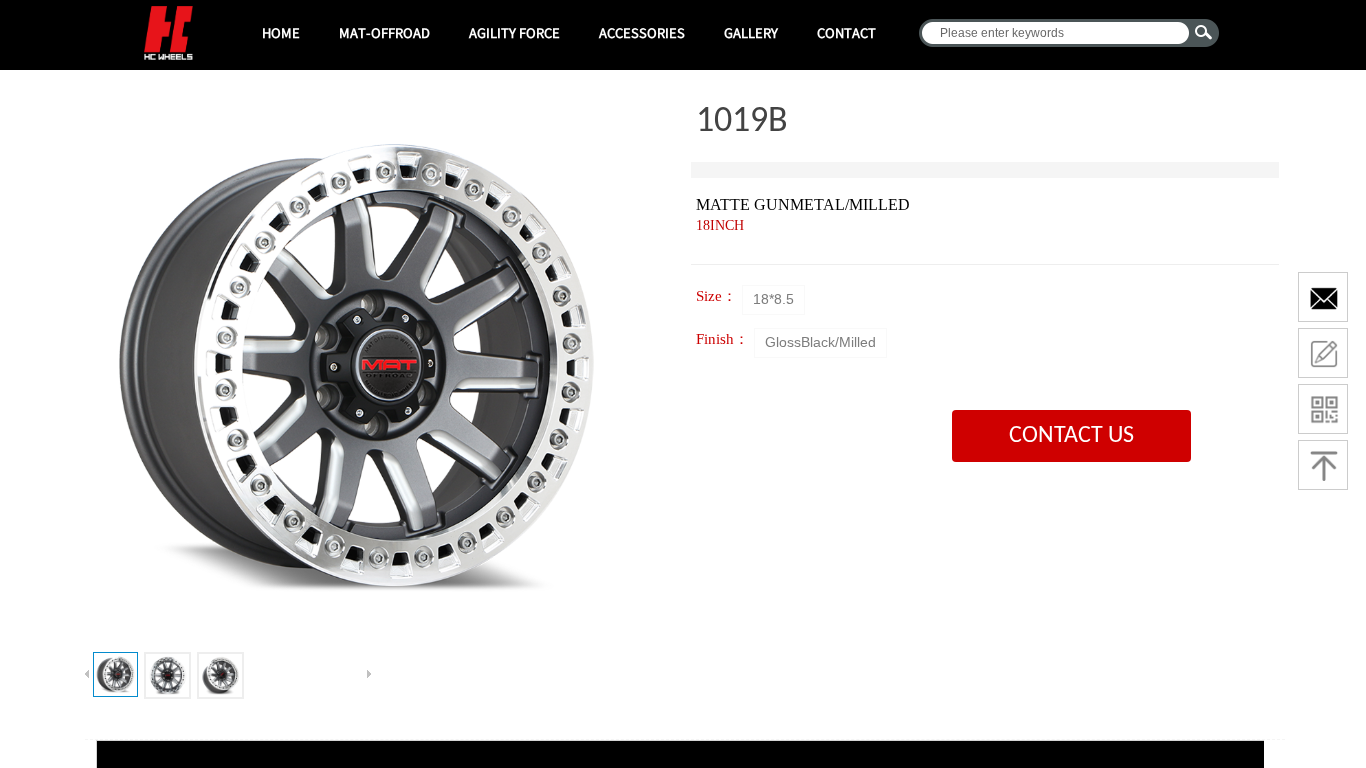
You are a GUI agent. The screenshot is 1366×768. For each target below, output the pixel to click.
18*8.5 (773, 299)
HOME (281, 32)
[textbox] (1056, 33)
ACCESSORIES (642, 32)
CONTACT (846, 32)
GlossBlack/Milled (820, 342)
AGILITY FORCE (514, 32)
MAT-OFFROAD (384, 32)
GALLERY (751, 32)
